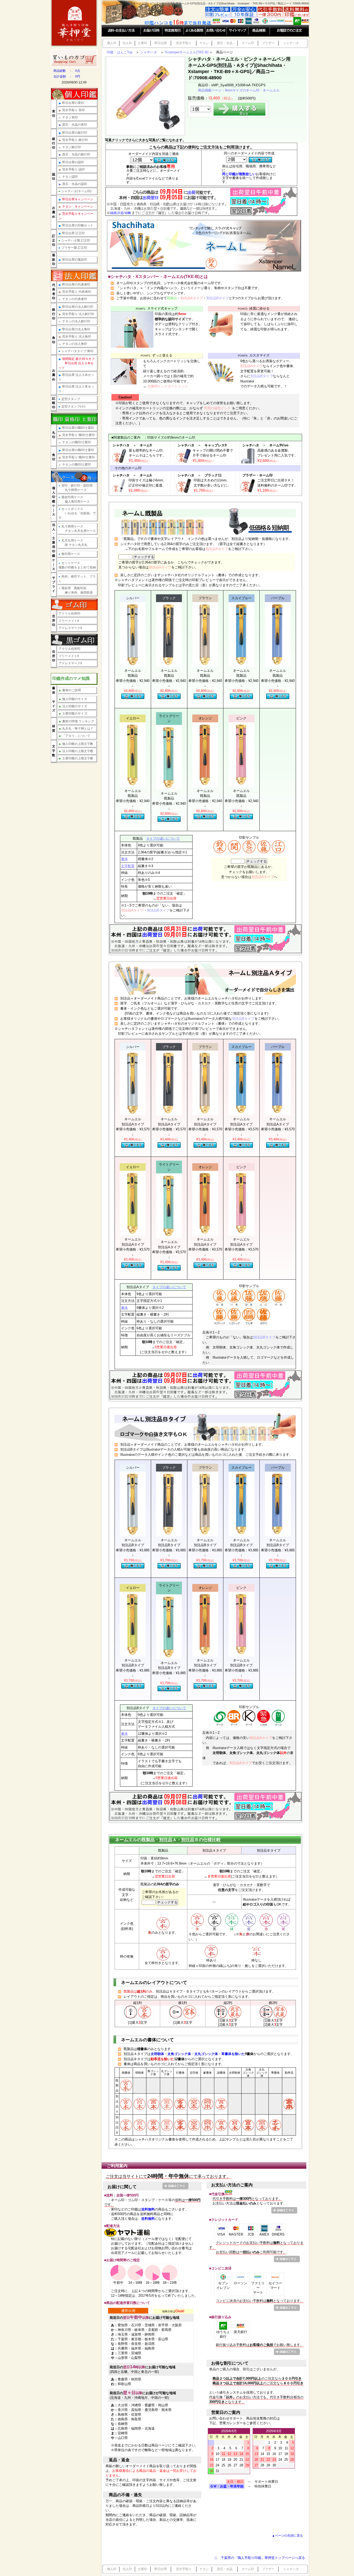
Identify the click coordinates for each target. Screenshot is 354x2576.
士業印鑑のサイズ (73, 713)
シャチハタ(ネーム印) (75, 191)
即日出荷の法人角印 (76, 329)
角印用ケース (69, 554)
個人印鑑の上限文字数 (76, 744)
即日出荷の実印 (73, 103)
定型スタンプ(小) (72, 406)
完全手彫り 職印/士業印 (79, 435)
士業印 (143, 43)
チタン (204, 43)
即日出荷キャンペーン (78, 199)
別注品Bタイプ (218, 298)
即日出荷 (161, 43)
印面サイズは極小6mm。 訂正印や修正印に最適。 (147, 485)
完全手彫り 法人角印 (77, 337)
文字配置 (128, 866)
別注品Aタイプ (192, 298)
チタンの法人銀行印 (76, 321)
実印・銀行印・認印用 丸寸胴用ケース (76, 488)
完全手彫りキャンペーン (76, 216)
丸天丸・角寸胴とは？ (76, 729)
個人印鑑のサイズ (73, 699)
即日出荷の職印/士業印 (78, 428)
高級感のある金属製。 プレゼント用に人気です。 (278, 456)
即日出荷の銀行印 (75, 133)
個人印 (112, 43)
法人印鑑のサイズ (73, 706)
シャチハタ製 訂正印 (74, 240)
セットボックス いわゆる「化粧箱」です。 (77, 513)
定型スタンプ (69, 399)
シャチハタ (291, 43)
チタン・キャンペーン (78, 206)
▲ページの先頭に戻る (287, 2535)
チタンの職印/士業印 (77, 442)
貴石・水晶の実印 (75, 125)
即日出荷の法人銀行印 (78, 307)
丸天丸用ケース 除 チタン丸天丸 (73, 543)
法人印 (127, 43)
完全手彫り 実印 (73, 110)
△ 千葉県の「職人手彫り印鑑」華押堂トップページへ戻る (260, 2558)
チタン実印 (70, 117)
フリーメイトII (69, 621)
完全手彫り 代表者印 (77, 292)
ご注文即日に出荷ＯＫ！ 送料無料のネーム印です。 (278, 485)
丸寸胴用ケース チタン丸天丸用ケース (77, 529)
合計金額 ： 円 (67, 76)
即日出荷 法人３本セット (76, 377)
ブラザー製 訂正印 (73, 248)
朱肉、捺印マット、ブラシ (77, 579)
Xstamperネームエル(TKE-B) (187, 52)
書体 (124, 859)
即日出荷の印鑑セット (78, 225)
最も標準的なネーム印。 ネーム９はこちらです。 (147, 456)
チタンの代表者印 (75, 299)
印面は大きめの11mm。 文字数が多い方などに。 (212, 485)
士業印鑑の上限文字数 (76, 758)
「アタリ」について (75, 736)
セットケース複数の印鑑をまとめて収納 (77, 565)
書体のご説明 (70, 690)
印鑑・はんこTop (120, 52)
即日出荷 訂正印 (73, 233)
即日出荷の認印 (73, 162)
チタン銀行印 (72, 147)
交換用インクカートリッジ (167, 386)
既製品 (172, 298)
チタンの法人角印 (75, 344)
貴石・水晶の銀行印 (76, 154)
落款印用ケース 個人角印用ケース (74, 499)
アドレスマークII (70, 628)
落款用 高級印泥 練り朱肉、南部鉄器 (76, 590)
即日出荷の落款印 (75, 260)
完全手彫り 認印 (73, 169)
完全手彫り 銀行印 (75, 140)
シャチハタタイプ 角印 (76, 351)
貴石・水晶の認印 (75, 184)
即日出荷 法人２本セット (76, 389)
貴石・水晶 (225, 43)
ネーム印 (248, 43)
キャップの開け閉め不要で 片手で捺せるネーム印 (213, 456)
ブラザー (268, 43)
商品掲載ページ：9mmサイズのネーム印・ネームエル (239, 90)
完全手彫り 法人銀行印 (78, 314)
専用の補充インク (217, 408)
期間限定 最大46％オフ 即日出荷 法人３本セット (77, 363)
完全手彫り (184, 43)
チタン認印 (70, 177)
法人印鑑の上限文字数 (76, 751)
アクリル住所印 (69, 613)
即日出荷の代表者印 (76, 284)
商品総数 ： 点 (67, 71)
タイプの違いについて (163, 839)
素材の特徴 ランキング (76, 721)
